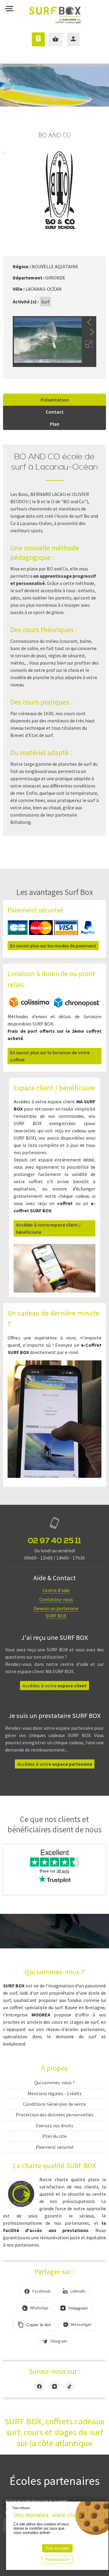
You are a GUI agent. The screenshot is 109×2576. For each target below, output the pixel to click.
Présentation (55, 400)
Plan (55, 424)
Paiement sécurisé (55, 2147)
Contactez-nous (56, 1599)
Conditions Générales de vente (54, 2104)
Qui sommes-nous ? (54, 2082)
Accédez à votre (54, 1686)
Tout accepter (57, 2548)
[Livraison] (54, 1006)
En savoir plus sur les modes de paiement (53, 946)
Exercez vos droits (55, 2125)
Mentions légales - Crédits (55, 2093)
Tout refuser (21, 2508)
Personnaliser (57, 2559)
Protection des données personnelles (54, 2115)
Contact (55, 412)
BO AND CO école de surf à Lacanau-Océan (55, 462)
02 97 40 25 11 (54, 1541)
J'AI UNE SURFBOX (34, 39)
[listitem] (37, 2291)
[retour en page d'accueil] (55, 10)
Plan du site (54, 2136)
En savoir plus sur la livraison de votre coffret (50, 1056)
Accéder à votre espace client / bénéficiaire (48, 1228)
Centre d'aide (56, 1590)
